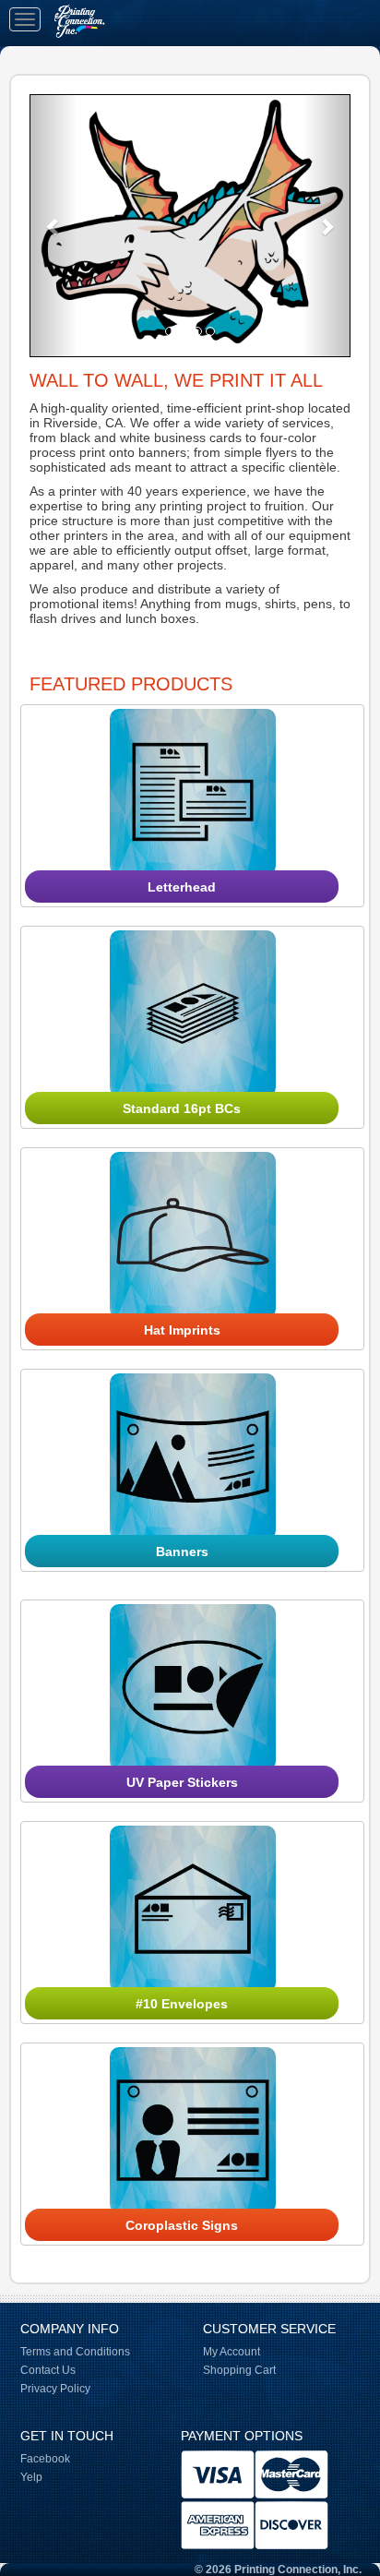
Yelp (31, 2477)
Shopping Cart (239, 2370)
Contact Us (48, 2370)
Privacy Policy (55, 2389)
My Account (232, 2352)
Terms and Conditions (75, 2352)
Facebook (45, 2459)
